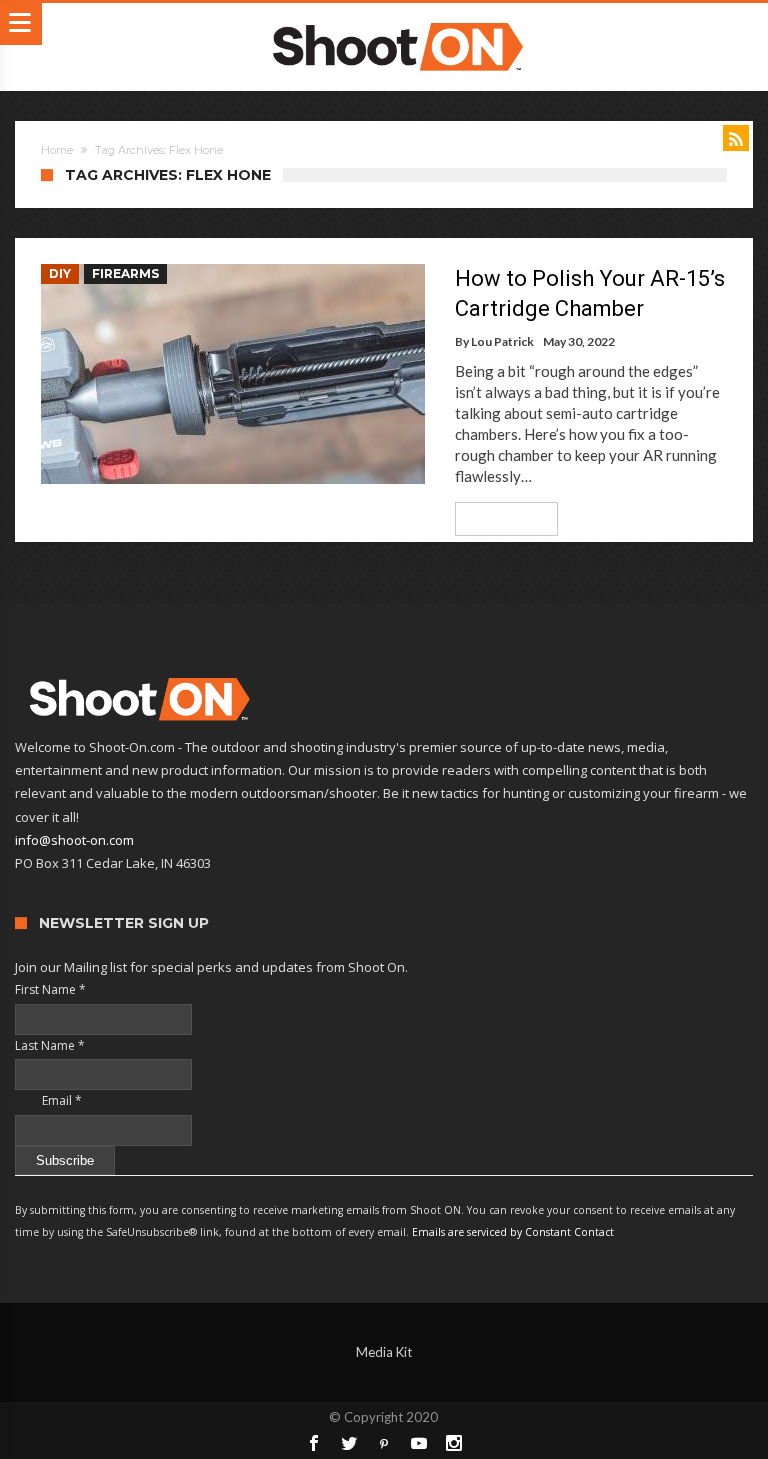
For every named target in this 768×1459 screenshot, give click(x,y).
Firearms (125, 273)
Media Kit (384, 1352)
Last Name (50, 1045)
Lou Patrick (502, 341)
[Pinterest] (384, 1443)
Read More (499, 518)
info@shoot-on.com (74, 840)
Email (48, 1100)
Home (57, 150)
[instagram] (454, 1443)
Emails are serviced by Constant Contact (513, 1232)
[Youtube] (419, 1443)
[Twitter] (349, 1443)
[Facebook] (314, 1443)
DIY (60, 273)
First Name (50, 989)
